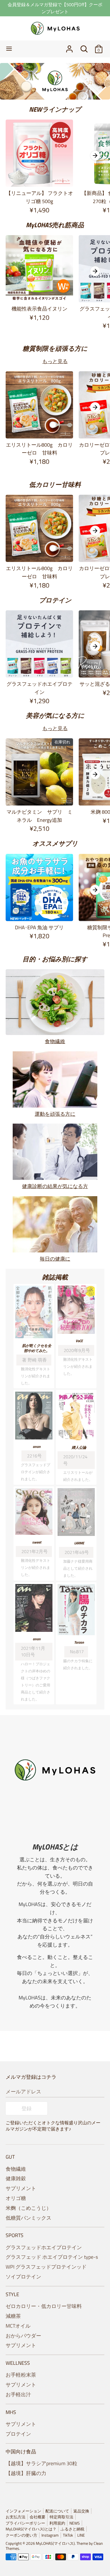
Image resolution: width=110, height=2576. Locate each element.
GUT (10, 2157)
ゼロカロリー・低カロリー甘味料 (44, 2306)
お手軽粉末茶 (21, 2375)
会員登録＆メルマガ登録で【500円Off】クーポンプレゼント (55, 8)
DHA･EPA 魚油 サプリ (39, 927)
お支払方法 (16, 2517)
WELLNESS (18, 2363)
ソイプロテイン (23, 2277)
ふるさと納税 (72, 2529)
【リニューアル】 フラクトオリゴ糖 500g (39, 197)
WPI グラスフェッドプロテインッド (46, 2267)
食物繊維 (55, 1041)
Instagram (50, 2535)
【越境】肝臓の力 (26, 2473)
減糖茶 (13, 2316)
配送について (57, 2511)
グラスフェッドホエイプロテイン (39, 688)
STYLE (12, 2294)
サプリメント (21, 2188)
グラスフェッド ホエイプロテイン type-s (52, 2257)
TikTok (68, 2535)
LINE (81, 2535)
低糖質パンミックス (28, 2218)
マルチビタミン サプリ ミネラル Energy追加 (39, 816)
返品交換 (81, 2511)
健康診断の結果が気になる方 (55, 1186)
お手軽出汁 (18, 2394)
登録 (27, 2108)
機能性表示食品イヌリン (39, 309)
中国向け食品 (21, 2452)
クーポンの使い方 (21, 2535)
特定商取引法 (61, 2517)
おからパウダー (23, 2336)
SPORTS (15, 2235)
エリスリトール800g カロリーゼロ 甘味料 (39, 449)
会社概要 (38, 2517)
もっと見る (55, 361)
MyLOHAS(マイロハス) (55, 2543)
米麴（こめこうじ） (28, 2208)
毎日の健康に (55, 1259)
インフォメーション (23, 2511)
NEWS (75, 2523)
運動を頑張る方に (55, 1114)
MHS (11, 2412)
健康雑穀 (16, 2178)
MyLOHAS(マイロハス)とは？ (31, 2529)
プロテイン (18, 2434)
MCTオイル (18, 2326)
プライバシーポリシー (25, 2523)
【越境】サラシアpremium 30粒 (41, 2463)
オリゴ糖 (16, 2198)
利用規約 (57, 2523)
